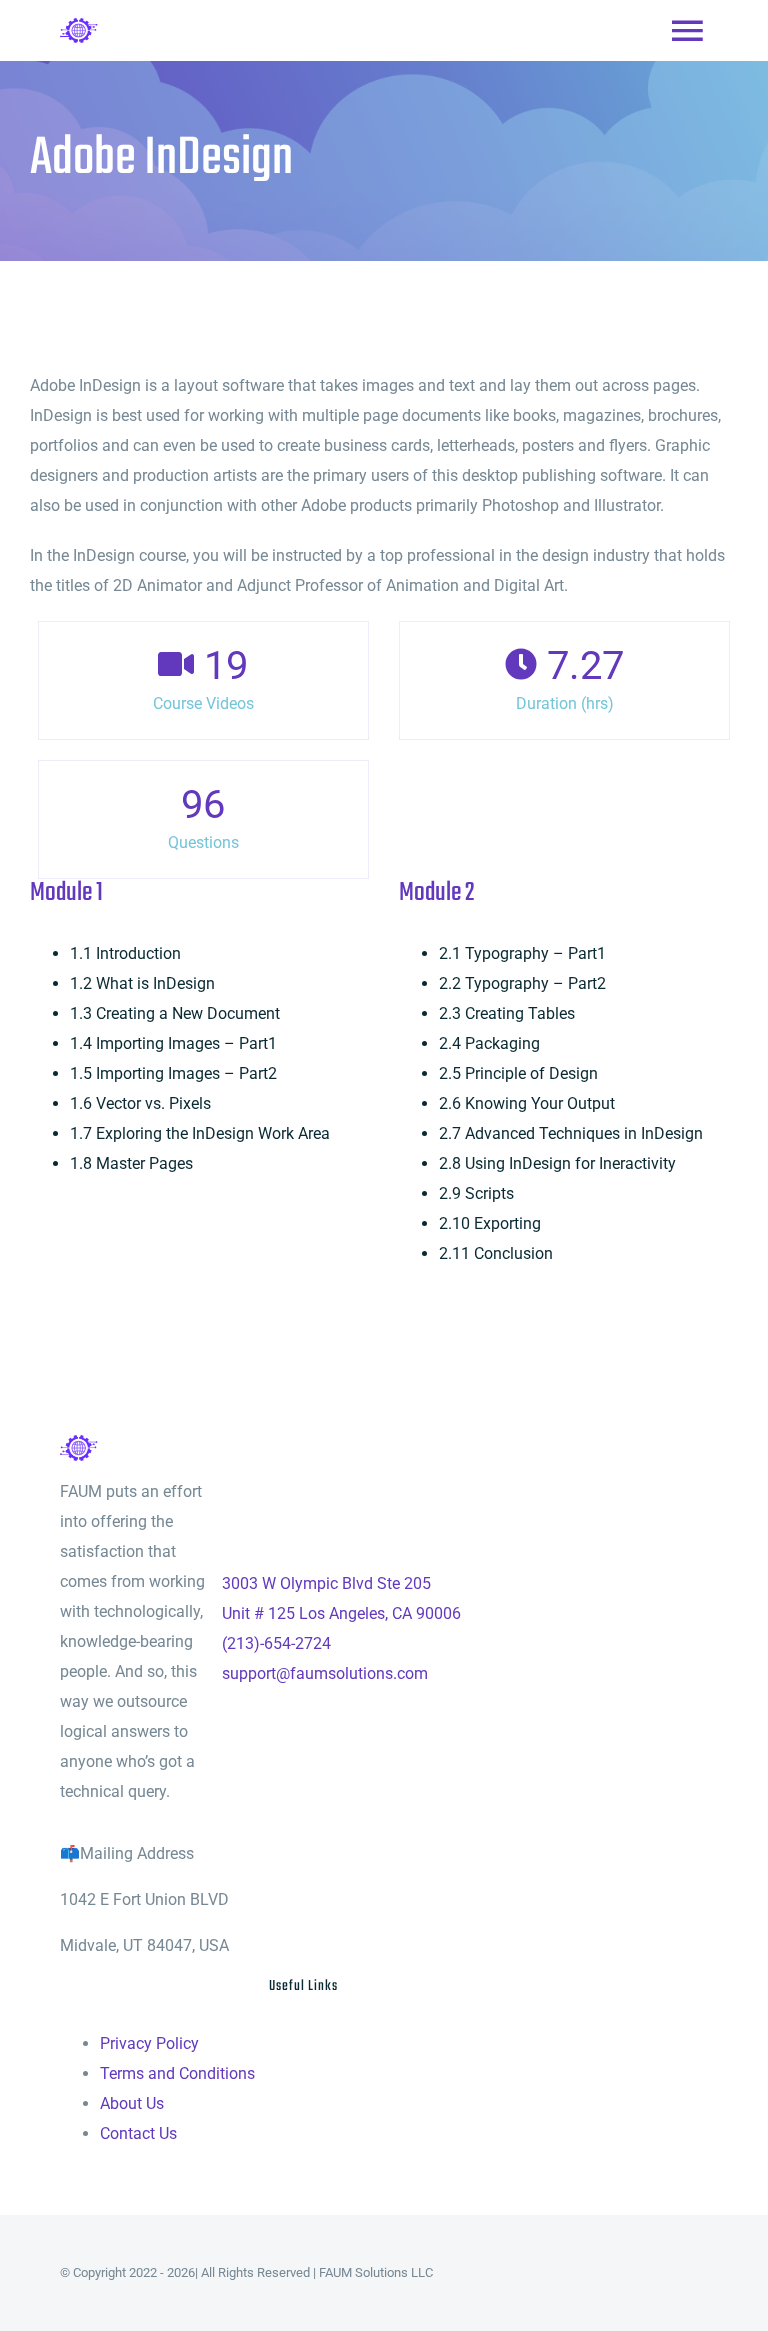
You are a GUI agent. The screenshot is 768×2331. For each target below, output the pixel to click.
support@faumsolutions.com (325, 1673)
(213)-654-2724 (276, 1643)
